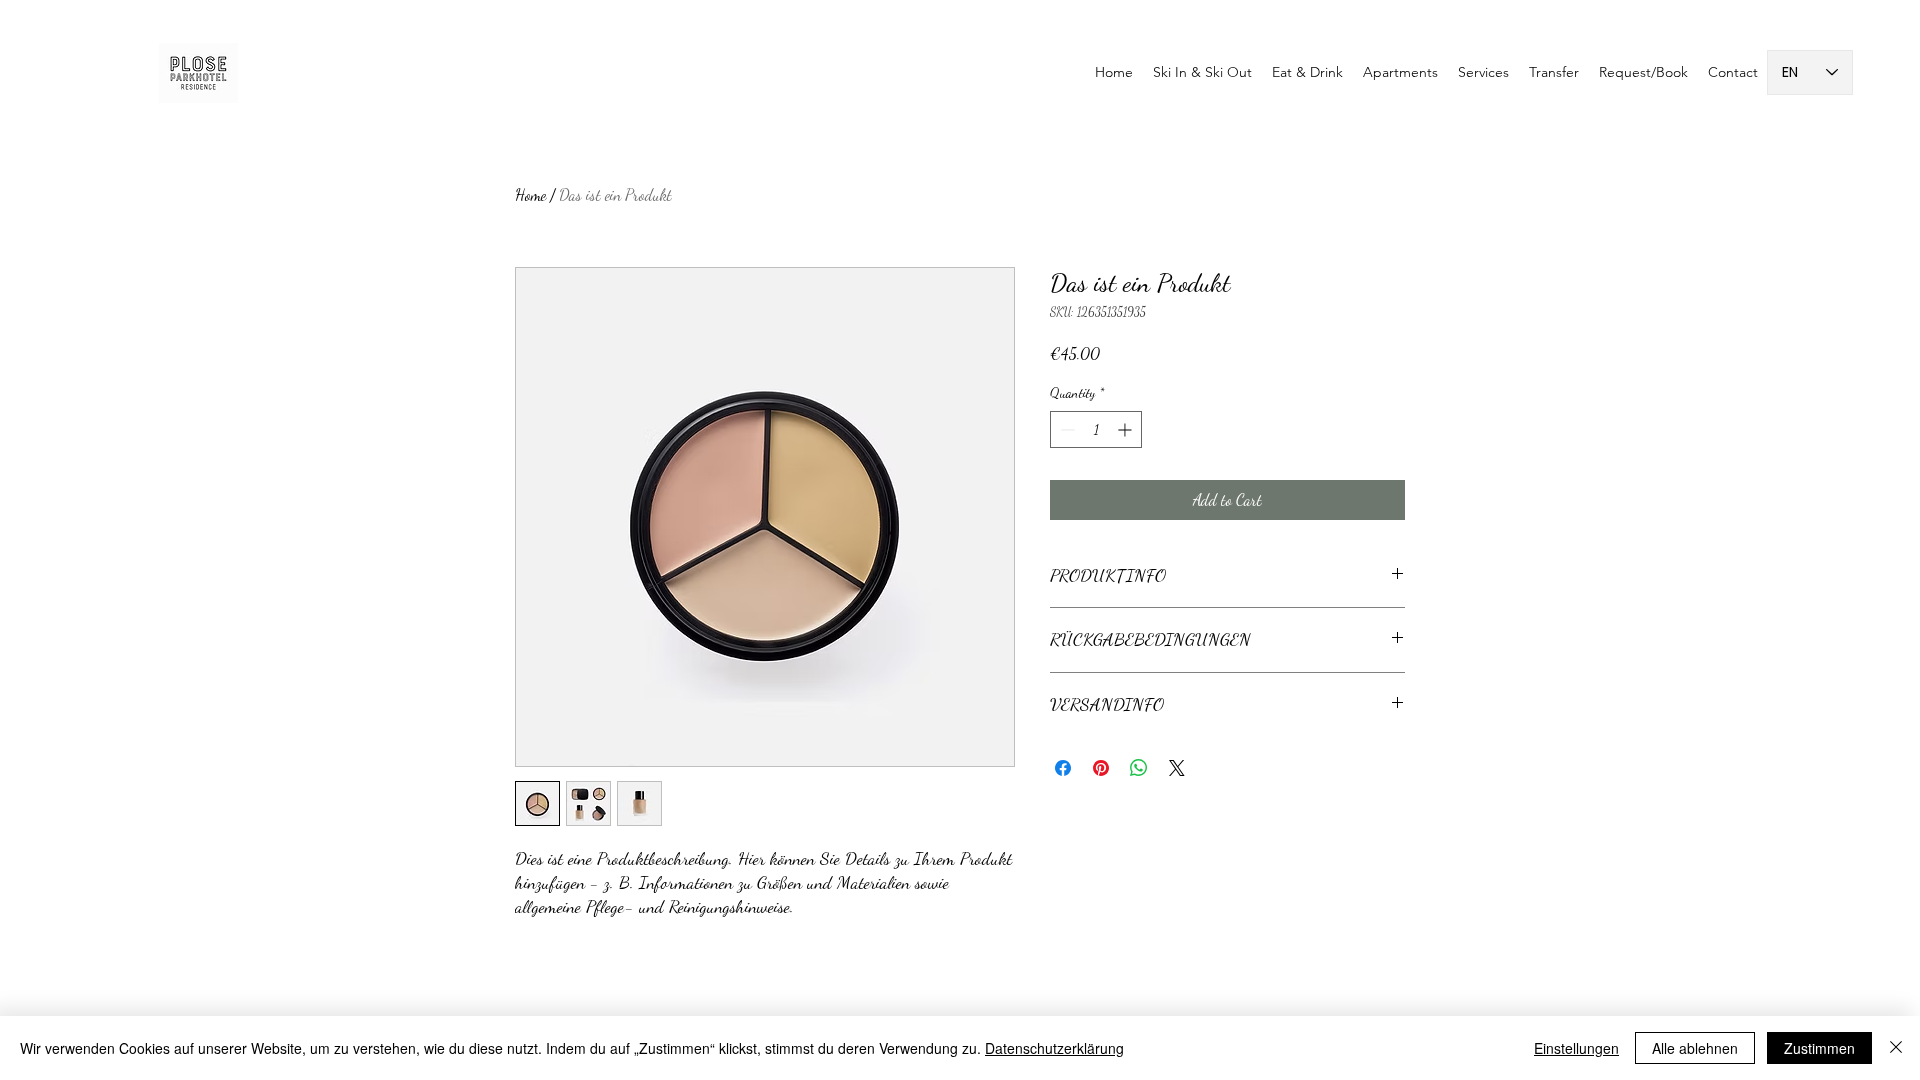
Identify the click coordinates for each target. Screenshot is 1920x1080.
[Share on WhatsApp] (1139, 768)
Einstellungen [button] (1576, 1048)
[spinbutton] (1096, 429)
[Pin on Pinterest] (1101, 768)
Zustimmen (1819, 1048)
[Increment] (1126, 429)
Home (530, 194)
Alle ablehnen (1695, 1048)
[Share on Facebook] (1063, 768)
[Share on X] (1177, 768)
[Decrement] (1065, 429)
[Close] (1896, 1048)
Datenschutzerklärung (1054, 1048)
